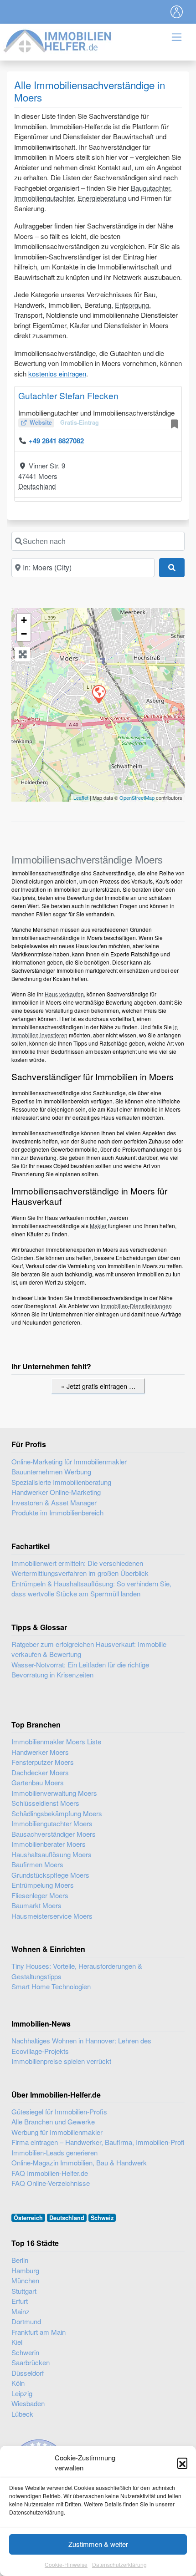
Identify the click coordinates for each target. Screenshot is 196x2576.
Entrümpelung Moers (43, 1885)
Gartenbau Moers (38, 1782)
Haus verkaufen (64, 994)
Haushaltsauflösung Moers (52, 1854)
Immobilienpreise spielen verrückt (61, 2061)
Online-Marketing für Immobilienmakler (69, 1461)
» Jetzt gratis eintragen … (98, 1386)
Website (41, 422)
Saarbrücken (31, 2362)
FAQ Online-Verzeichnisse (51, 2183)
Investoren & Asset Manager (54, 1502)
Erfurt (20, 2301)
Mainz (21, 2311)
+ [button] (24, 620)
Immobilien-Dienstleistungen (136, 1306)
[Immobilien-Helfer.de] (58, 40)
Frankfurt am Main (39, 2332)
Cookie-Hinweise (66, 2564)
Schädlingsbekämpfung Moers (57, 1813)
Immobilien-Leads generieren (54, 2152)
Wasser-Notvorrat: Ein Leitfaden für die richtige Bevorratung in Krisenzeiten (80, 1670)
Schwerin (25, 2352)
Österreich (28, 2218)
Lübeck (22, 2414)
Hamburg (25, 2270)
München (25, 2280)
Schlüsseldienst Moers (45, 1803)
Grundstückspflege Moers (50, 1875)
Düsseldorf (28, 2373)
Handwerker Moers (40, 1752)
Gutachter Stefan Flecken (68, 395)
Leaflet (81, 798)
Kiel (17, 2342)
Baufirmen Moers (37, 1864)
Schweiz (102, 2218)
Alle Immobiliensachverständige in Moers (90, 91)
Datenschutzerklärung (119, 2564)
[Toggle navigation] (177, 12)
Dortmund (26, 2321)
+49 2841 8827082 (56, 441)
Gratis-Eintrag (80, 422)
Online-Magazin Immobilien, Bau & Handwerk (79, 2162)
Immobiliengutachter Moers (52, 1823)
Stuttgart (24, 2291)
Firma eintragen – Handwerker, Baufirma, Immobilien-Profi (98, 2142)
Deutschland (37, 486)
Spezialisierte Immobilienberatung (61, 1482)
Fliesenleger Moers (40, 1895)
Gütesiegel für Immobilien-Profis (59, 2111)
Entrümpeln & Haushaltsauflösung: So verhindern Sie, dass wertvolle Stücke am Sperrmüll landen (91, 1589)
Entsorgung (132, 305)
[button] (182, 2463)
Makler (98, 1226)
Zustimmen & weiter (98, 2544)
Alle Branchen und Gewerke (53, 2121)
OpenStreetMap (137, 798)
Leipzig (22, 2393)
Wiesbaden (28, 2403)
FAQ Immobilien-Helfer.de (50, 2173)
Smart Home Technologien (51, 1986)
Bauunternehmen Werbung (51, 1471)
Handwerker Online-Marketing (56, 1492)
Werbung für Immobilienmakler (57, 2132)
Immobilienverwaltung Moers (54, 1793)
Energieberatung (102, 198)
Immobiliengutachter (44, 198)
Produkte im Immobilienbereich (57, 1512)
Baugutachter (150, 188)
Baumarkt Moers (36, 1905)
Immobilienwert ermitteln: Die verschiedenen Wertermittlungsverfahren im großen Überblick (80, 1568)
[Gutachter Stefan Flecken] (98, 694)
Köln (18, 2383)
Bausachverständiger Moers (54, 1834)
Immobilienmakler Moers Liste (56, 1741)
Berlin (20, 2260)
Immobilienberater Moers (49, 1844)
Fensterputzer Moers (43, 1762)
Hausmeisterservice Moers (52, 1916)
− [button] (24, 634)
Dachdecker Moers (40, 1772)
